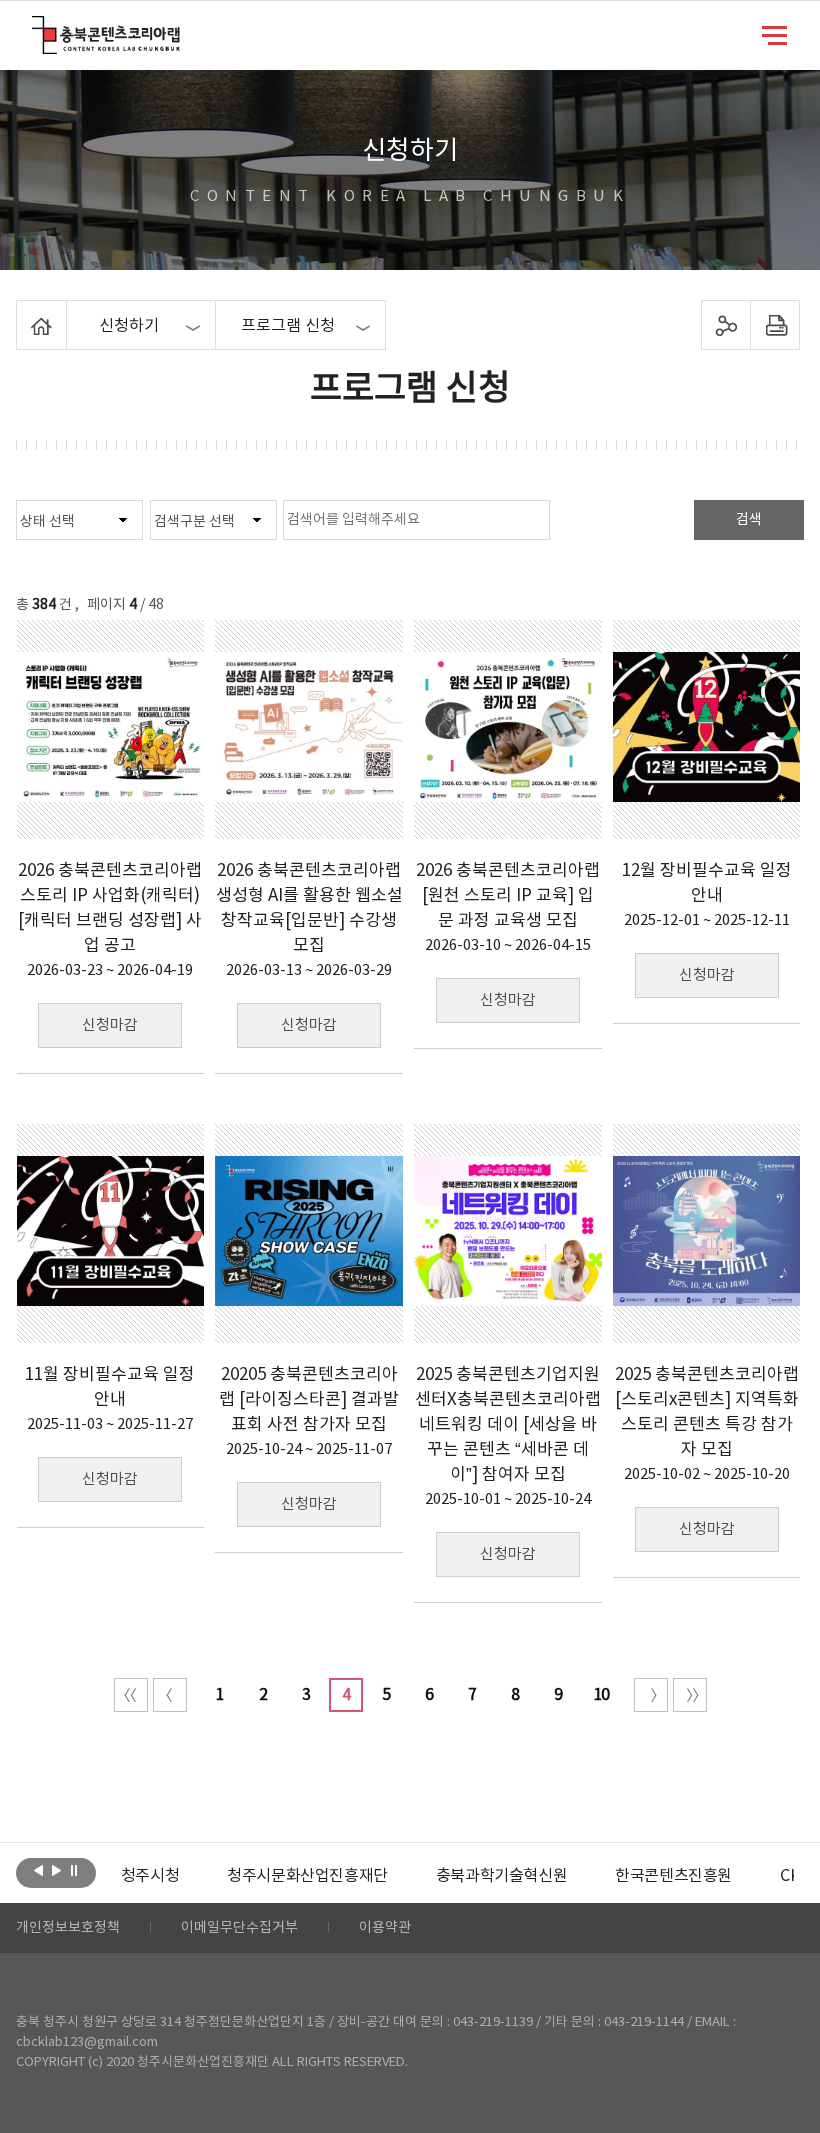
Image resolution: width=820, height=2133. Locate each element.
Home (21, 312)
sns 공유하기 (725, 325)
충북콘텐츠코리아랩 (36, 27)
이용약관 (385, 1928)
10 (601, 1695)
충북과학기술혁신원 (501, 1876)
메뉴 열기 (774, 34)
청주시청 (150, 1876)
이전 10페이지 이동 (170, 1695)
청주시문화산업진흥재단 (307, 1876)
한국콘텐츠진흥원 (673, 1876)
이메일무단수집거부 (239, 1928)
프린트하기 (774, 325)
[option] (150, 1876)
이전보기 (38, 1871)
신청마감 (110, 1025)
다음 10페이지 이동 (651, 1695)
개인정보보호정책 (68, 1928)
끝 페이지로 (690, 1695)
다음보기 (56, 1871)
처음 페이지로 (131, 1695)
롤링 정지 (74, 1871)
